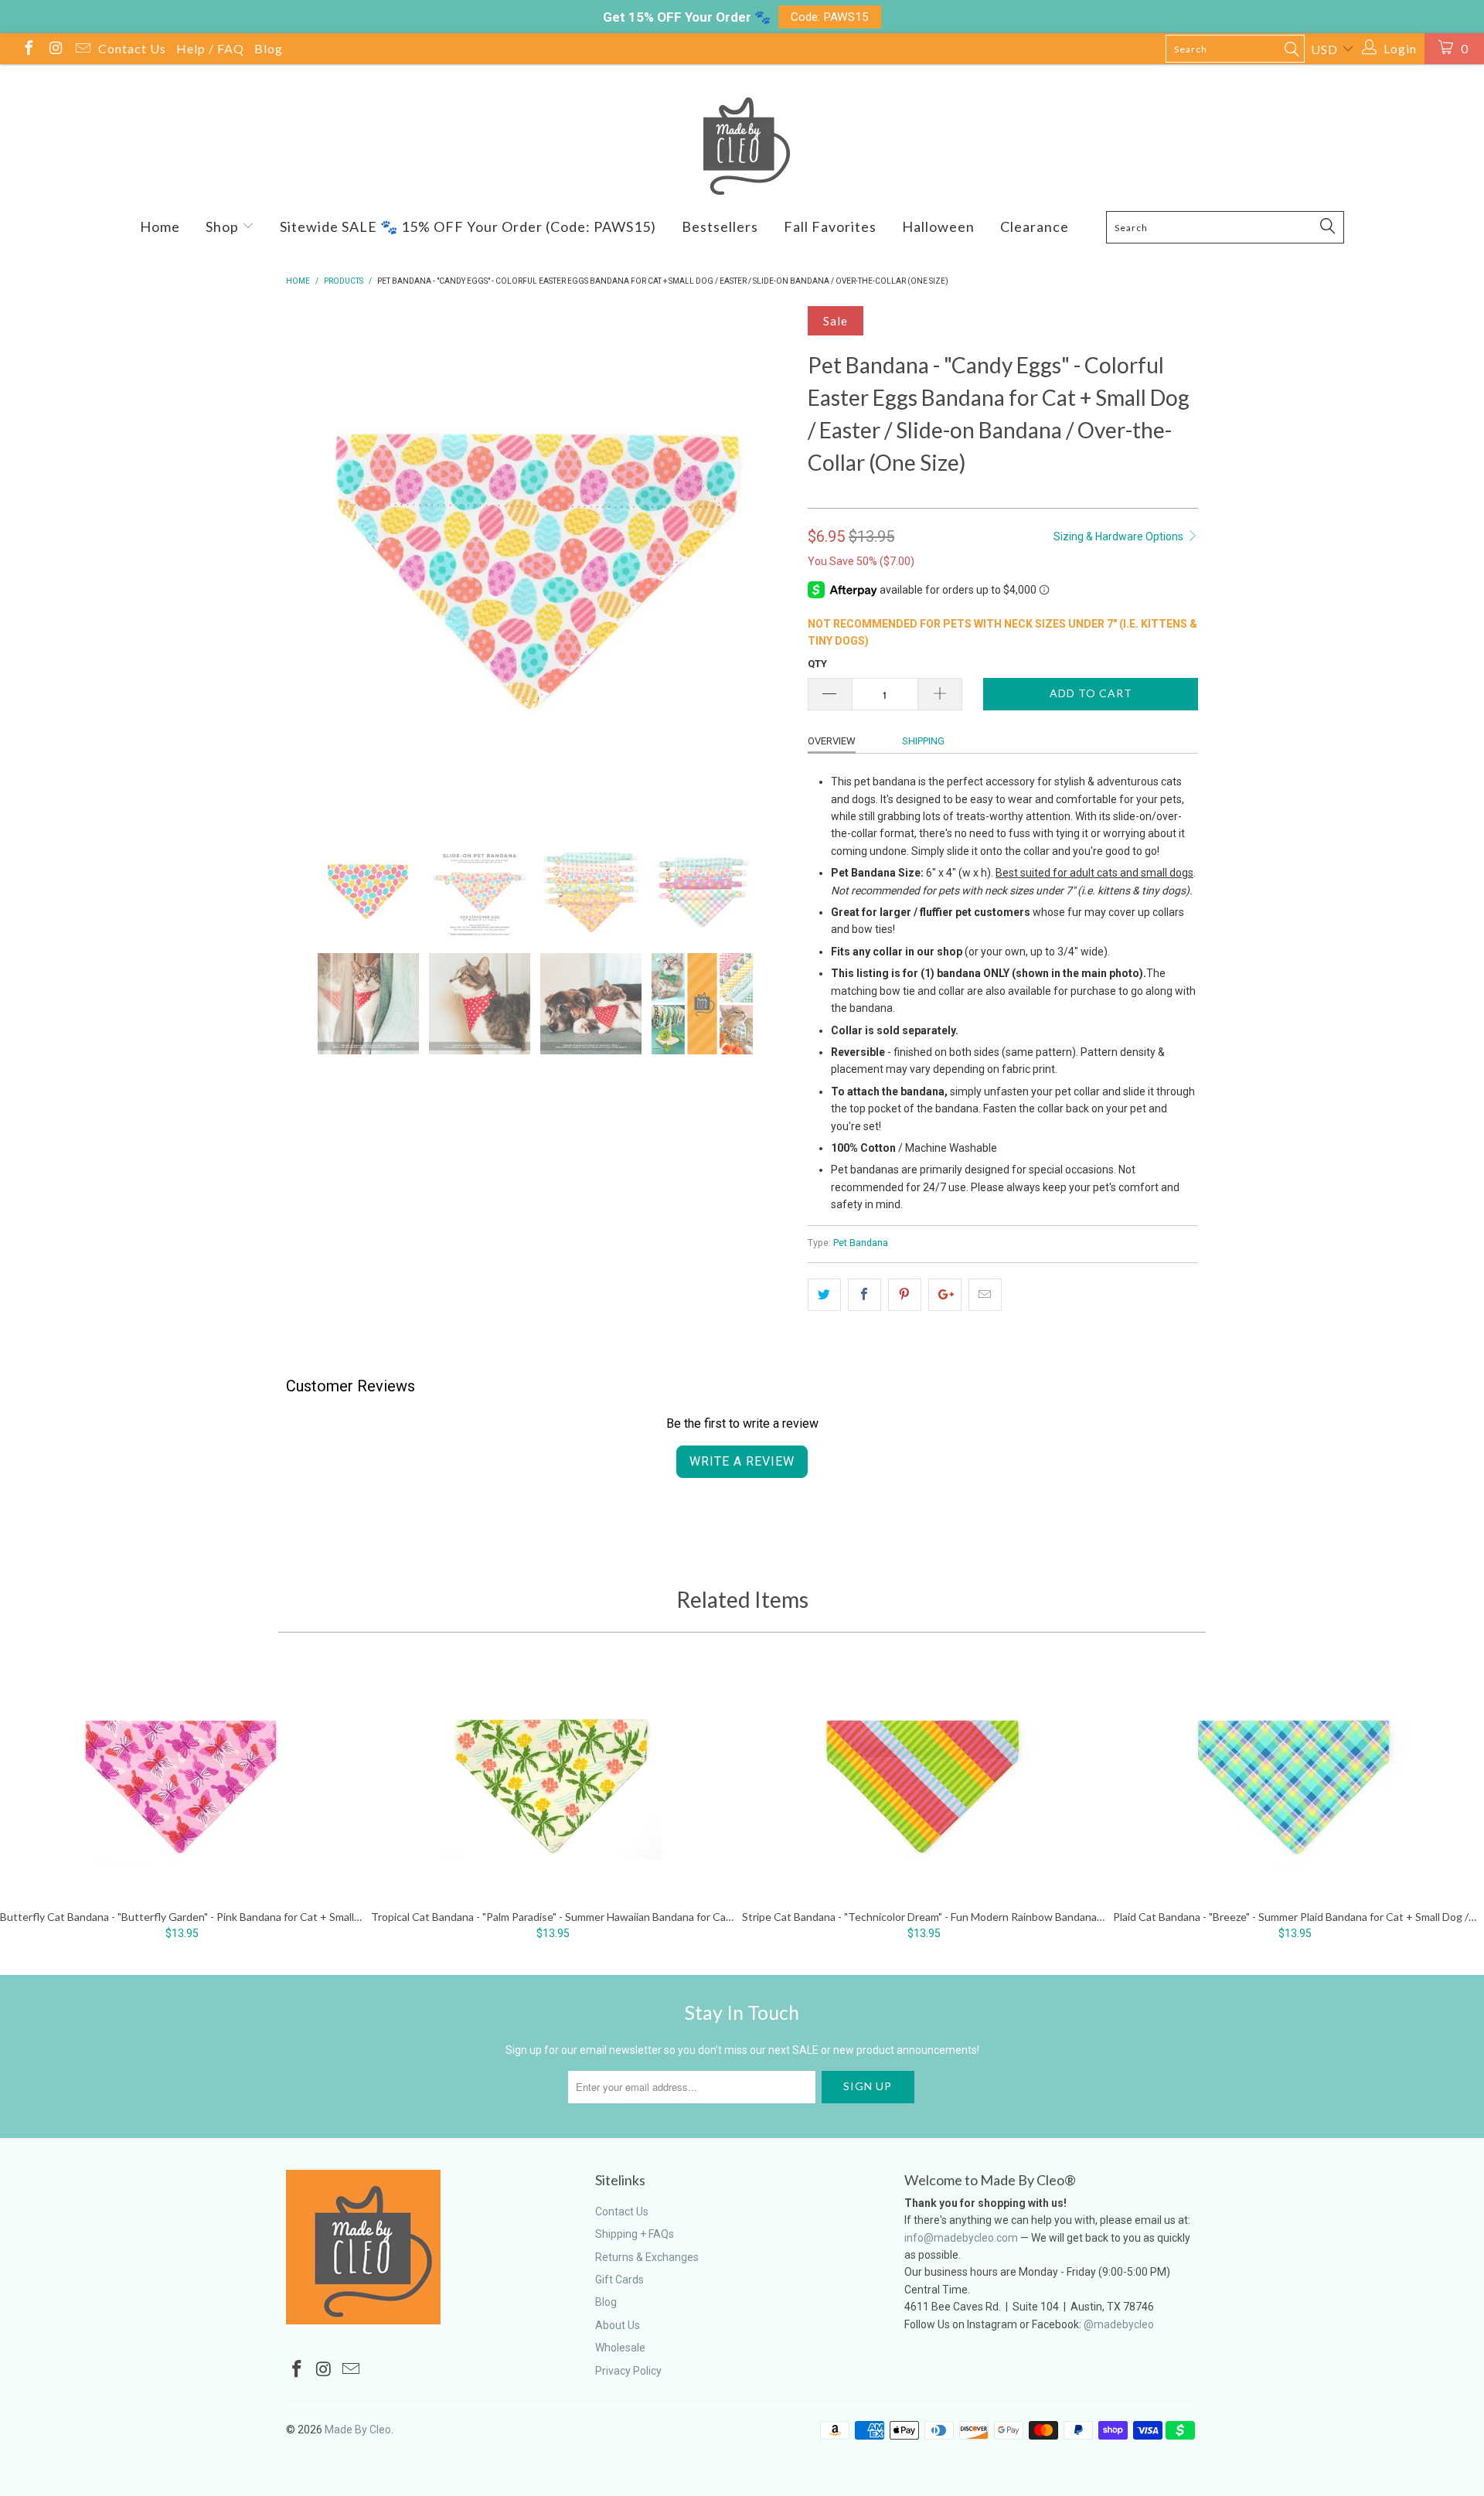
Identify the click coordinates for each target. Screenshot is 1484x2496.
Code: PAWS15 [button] (830, 17)
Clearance (1035, 226)
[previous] (313, 562)
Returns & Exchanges (647, 2257)
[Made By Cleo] (742, 146)
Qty (817, 664)
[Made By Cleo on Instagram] (55, 50)
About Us (618, 2325)
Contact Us (132, 48)
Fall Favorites (830, 226)
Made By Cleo (358, 2430)
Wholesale (620, 2348)
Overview (832, 741)
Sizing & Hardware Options (1120, 536)
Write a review (742, 1461)
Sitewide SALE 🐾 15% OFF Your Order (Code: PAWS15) (468, 226)
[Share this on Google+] (945, 1295)
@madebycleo (1119, 2324)
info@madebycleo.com (961, 2238)
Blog (269, 48)
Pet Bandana (861, 1243)
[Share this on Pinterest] (905, 1295)
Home (160, 226)
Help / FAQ (210, 48)
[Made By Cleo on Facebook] (28, 50)
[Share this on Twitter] (824, 1295)
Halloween (938, 226)
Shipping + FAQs (635, 2234)
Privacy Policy (628, 2371)
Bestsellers (720, 226)
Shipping (923, 741)
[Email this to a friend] (985, 1295)
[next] (765, 562)
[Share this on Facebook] (865, 1295)
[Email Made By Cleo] (82, 50)
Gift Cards (619, 2280)
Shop (224, 226)
